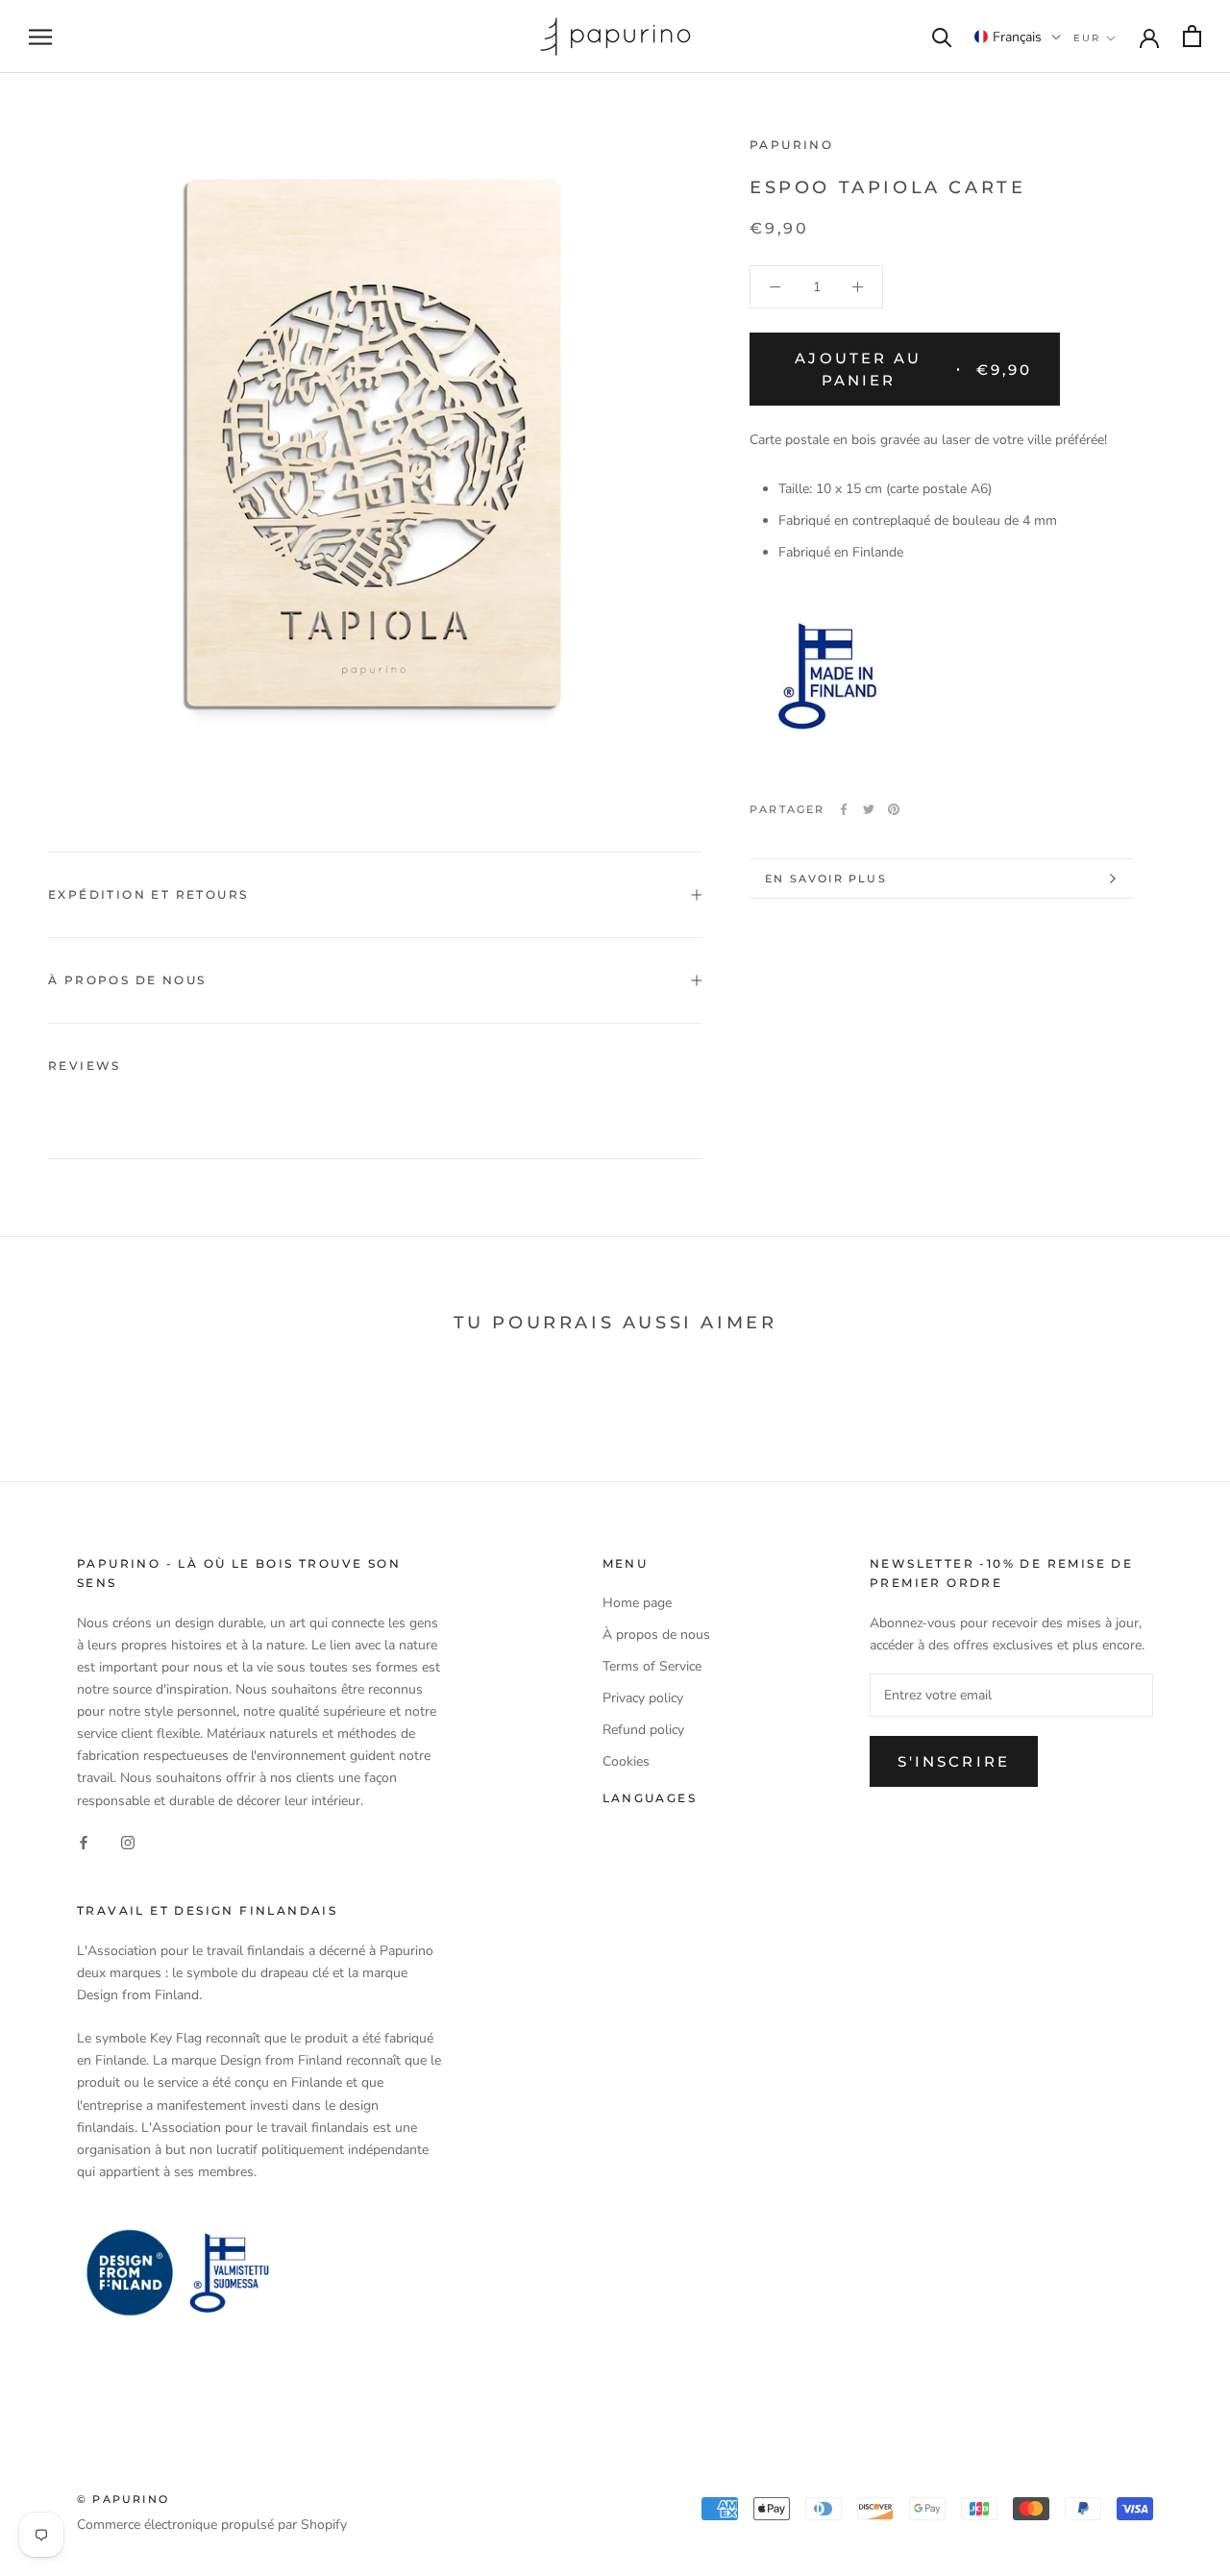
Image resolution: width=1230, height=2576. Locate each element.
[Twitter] (869, 809)
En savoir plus (826, 879)
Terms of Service (652, 1666)
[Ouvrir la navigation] (40, 37)
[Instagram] (128, 1842)
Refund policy (643, 1730)
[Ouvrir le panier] (1192, 36)
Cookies (626, 1761)
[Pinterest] (894, 809)
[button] (1018, 37)
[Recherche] (942, 36)
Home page (637, 1603)
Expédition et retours (148, 894)
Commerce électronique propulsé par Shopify (212, 2525)
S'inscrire (954, 1761)
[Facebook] (844, 809)
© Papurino (123, 2499)
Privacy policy (643, 1698)
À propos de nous (127, 980)
